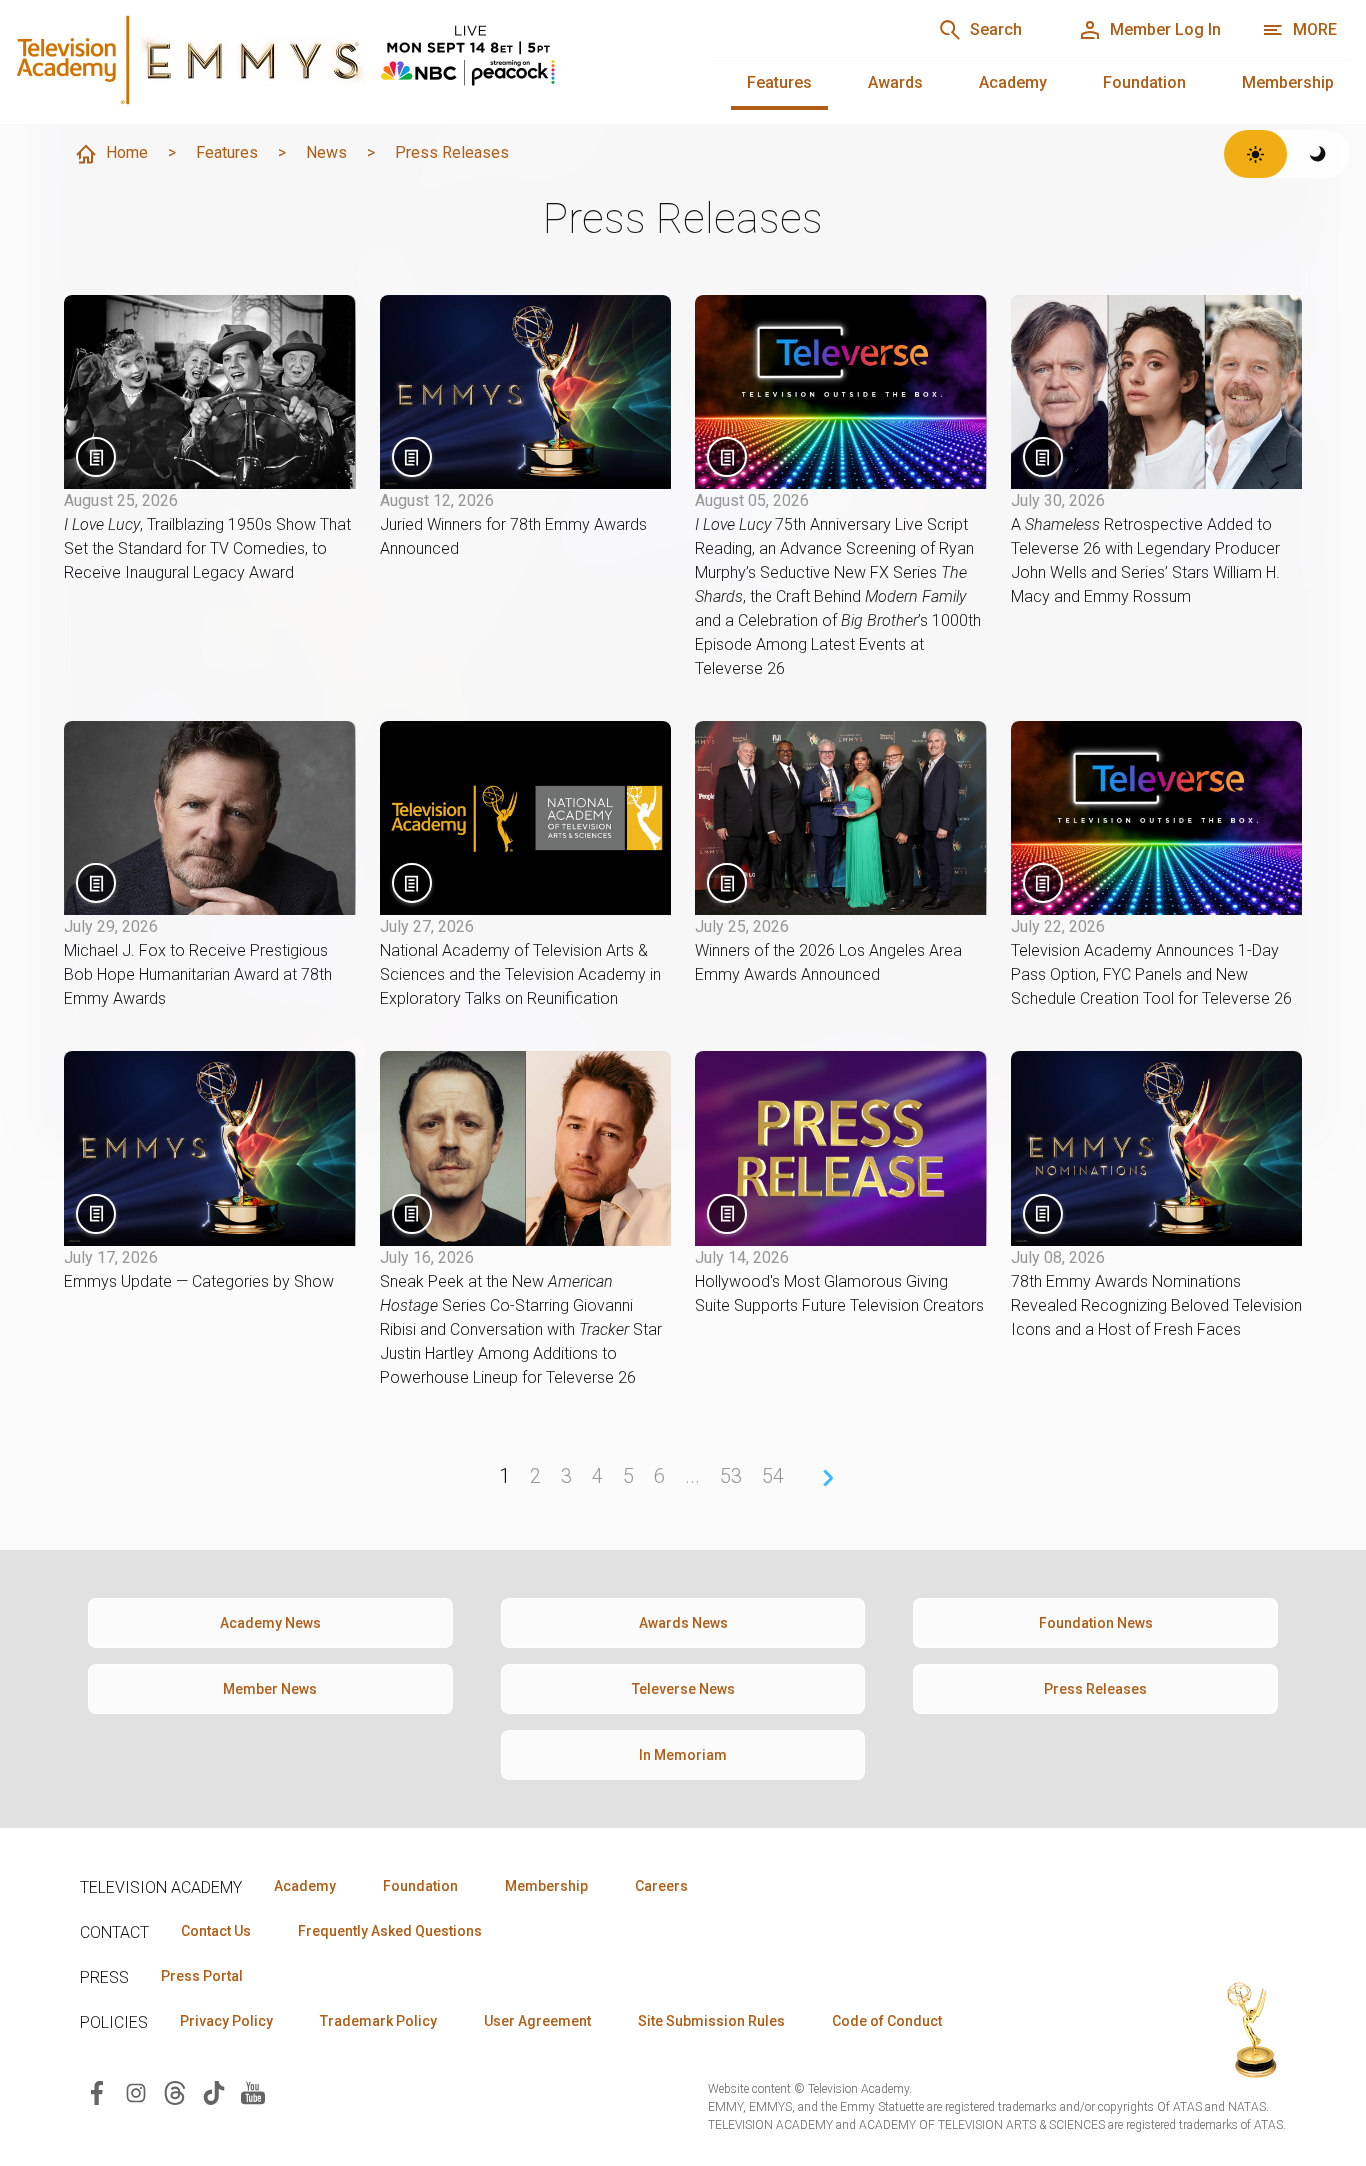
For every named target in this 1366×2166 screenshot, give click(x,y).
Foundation (1144, 82)
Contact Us (216, 1931)
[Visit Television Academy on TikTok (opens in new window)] (214, 2091)
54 (773, 1476)
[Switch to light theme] (1255, 154)
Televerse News (683, 1689)
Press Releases (1095, 1689)
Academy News (270, 1623)
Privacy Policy (226, 2021)
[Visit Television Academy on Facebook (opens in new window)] (97, 2091)
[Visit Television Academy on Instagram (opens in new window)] (136, 2091)
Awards (895, 82)
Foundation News (1096, 1623)
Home (127, 152)
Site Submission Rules (711, 2021)
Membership (1288, 82)
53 (731, 1476)
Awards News (683, 1623)
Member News (270, 1689)
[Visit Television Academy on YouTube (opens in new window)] (253, 2091)
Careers (661, 1886)
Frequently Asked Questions (390, 1931)
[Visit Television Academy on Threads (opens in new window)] (175, 2091)
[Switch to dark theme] (1318, 154)
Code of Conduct (887, 2021)
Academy (1013, 82)
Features (779, 82)
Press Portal (202, 1976)
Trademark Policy (378, 2021)
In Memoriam (683, 1755)
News (326, 152)
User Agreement (537, 2021)
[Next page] (828, 1478)
